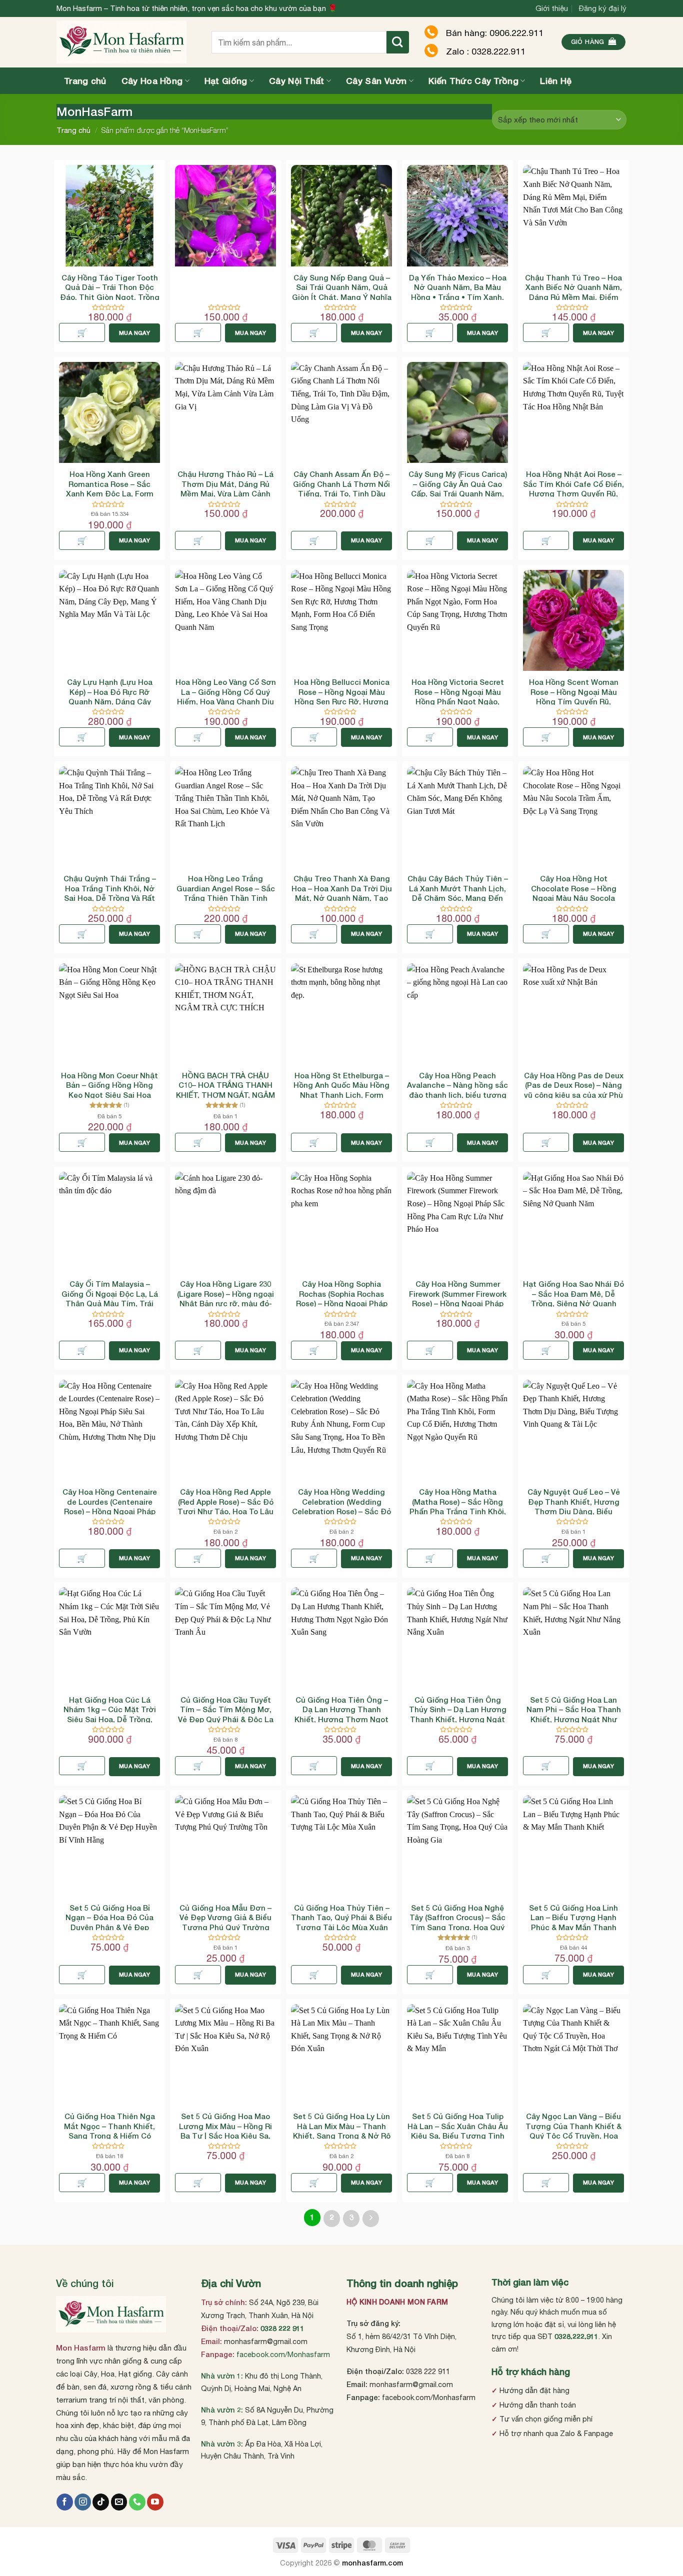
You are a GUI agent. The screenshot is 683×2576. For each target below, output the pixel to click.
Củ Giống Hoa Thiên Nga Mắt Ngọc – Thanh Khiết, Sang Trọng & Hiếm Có (109, 2126)
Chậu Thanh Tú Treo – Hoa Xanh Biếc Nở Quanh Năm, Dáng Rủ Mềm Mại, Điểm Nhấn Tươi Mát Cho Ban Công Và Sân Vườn (573, 297)
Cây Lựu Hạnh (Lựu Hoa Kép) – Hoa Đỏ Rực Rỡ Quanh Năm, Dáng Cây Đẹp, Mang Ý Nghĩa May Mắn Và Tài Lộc (109, 701)
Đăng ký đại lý (603, 8)
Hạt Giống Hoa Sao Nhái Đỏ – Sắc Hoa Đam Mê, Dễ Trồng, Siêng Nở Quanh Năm (573, 1298)
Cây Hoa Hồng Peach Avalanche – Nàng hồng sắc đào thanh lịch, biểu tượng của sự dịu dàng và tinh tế (457, 1090)
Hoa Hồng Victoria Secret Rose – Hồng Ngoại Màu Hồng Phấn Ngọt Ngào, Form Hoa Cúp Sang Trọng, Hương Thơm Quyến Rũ (457, 701)
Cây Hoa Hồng (152, 81)
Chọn (430, 332)
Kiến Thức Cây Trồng (473, 81)
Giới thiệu (552, 8)
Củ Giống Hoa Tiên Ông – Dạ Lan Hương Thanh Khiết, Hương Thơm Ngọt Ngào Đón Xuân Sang (341, 1714)
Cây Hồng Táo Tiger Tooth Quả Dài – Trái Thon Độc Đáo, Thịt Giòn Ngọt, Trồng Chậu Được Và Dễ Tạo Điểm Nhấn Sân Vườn (110, 297)
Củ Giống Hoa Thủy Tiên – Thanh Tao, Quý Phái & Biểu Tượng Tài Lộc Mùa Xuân (341, 1917)
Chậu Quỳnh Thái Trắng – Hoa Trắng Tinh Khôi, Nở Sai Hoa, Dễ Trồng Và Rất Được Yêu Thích (110, 893)
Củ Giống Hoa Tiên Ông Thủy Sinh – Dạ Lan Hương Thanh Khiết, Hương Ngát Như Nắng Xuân (458, 1714)
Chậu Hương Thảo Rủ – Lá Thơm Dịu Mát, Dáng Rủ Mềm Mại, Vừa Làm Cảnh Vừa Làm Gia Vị (225, 489)
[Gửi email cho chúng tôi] (119, 2502)
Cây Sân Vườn (376, 81)
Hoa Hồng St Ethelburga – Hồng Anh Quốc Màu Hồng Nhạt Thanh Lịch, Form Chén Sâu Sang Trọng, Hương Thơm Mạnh (341, 1095)
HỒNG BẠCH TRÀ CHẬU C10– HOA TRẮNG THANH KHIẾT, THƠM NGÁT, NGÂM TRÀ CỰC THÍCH (225, 1090)
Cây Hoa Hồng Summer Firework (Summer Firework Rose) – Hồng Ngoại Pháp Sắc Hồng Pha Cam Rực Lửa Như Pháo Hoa (458, 1303)
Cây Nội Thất (297, 81)
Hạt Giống (226, 81)
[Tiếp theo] (371, 2219)
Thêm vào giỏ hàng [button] (82, 332)
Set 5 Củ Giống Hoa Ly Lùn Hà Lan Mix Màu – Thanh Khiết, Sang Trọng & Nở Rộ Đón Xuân (342, 2131)
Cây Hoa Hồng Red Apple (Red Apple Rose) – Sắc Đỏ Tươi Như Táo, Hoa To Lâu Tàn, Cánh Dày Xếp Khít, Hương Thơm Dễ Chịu (225, 1511)
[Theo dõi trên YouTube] (155, 2502)
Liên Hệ (556, 81)
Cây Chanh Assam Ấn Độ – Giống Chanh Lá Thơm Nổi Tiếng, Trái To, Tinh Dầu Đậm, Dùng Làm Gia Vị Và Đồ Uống (341, 493)
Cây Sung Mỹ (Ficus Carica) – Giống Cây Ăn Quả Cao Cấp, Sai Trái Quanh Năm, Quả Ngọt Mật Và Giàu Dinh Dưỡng (457, 493)
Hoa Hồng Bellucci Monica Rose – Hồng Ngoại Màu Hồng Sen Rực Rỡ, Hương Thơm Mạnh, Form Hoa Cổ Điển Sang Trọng (342, 701)
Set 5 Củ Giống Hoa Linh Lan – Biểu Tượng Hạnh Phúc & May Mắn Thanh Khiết (573, 1922)
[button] (594, 42)
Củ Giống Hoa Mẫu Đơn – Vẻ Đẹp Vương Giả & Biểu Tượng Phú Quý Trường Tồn (225, 1922)
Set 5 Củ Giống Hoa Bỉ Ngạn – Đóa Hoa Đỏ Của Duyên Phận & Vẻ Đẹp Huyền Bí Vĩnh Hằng (109, 1922)
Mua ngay (134, 333)
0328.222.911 (576, 2336)
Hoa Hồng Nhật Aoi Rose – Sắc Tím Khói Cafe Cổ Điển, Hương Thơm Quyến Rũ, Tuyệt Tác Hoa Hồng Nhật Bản (573, 493)
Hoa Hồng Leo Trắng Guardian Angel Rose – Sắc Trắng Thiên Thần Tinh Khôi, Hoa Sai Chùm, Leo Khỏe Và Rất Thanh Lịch (226, 898)
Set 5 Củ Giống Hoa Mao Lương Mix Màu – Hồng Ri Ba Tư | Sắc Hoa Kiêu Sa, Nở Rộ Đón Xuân (225, 2131)
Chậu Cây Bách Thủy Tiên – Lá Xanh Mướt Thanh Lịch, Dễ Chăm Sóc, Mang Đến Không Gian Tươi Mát (458, 893)
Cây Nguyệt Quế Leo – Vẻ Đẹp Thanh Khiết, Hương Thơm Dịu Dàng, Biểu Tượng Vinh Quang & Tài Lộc (574, 1511)
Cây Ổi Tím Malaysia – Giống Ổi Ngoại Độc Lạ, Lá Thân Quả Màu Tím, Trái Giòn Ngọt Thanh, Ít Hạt (110, 1298)
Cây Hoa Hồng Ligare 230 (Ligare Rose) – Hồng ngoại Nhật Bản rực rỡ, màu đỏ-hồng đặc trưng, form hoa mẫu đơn (225, 1303)
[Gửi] (398, 42)
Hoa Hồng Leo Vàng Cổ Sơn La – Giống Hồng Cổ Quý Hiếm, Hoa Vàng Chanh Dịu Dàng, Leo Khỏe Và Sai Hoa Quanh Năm (226, 701)
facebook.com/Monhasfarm (283, 2354)
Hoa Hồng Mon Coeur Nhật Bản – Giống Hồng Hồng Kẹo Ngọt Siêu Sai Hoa (109, 1085)
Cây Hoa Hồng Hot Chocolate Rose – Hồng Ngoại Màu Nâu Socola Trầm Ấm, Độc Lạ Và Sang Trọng (574, 898)
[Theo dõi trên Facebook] (65, 2502)
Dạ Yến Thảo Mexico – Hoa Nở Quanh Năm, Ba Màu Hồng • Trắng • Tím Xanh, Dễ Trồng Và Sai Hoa (458, 292)
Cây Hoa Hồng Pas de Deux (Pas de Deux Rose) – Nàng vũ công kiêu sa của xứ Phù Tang (574, 1090)
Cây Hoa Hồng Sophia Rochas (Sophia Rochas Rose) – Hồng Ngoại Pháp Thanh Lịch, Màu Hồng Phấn (342, 1303)
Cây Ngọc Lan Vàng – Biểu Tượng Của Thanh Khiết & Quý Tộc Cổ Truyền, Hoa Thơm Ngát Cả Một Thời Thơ (573, 2136)
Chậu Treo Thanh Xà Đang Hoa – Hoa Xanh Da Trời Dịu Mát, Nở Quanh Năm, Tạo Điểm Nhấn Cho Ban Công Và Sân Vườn (342, 898)
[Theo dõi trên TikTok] (101, 2502)
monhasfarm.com (372, 2563)
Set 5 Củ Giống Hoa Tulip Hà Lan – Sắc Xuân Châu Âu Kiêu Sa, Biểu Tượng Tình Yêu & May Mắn (458, 2131)
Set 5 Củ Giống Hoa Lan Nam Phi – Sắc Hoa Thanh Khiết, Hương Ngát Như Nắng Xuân (574, 1714)
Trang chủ (85, 81)
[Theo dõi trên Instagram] (83, 2502)
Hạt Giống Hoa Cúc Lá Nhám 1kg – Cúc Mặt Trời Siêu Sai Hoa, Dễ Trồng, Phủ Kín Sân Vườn (110, 1714)
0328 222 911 (282, 2328)
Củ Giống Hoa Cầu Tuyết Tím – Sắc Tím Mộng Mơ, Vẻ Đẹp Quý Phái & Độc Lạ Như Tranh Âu (226, 1714)
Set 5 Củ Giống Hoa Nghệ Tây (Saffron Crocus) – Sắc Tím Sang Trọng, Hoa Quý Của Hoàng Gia (457, 1922)
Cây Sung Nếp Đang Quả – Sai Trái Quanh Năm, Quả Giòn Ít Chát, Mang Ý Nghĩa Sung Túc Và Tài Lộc (342, 292)
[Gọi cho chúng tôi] (137, 2502)
